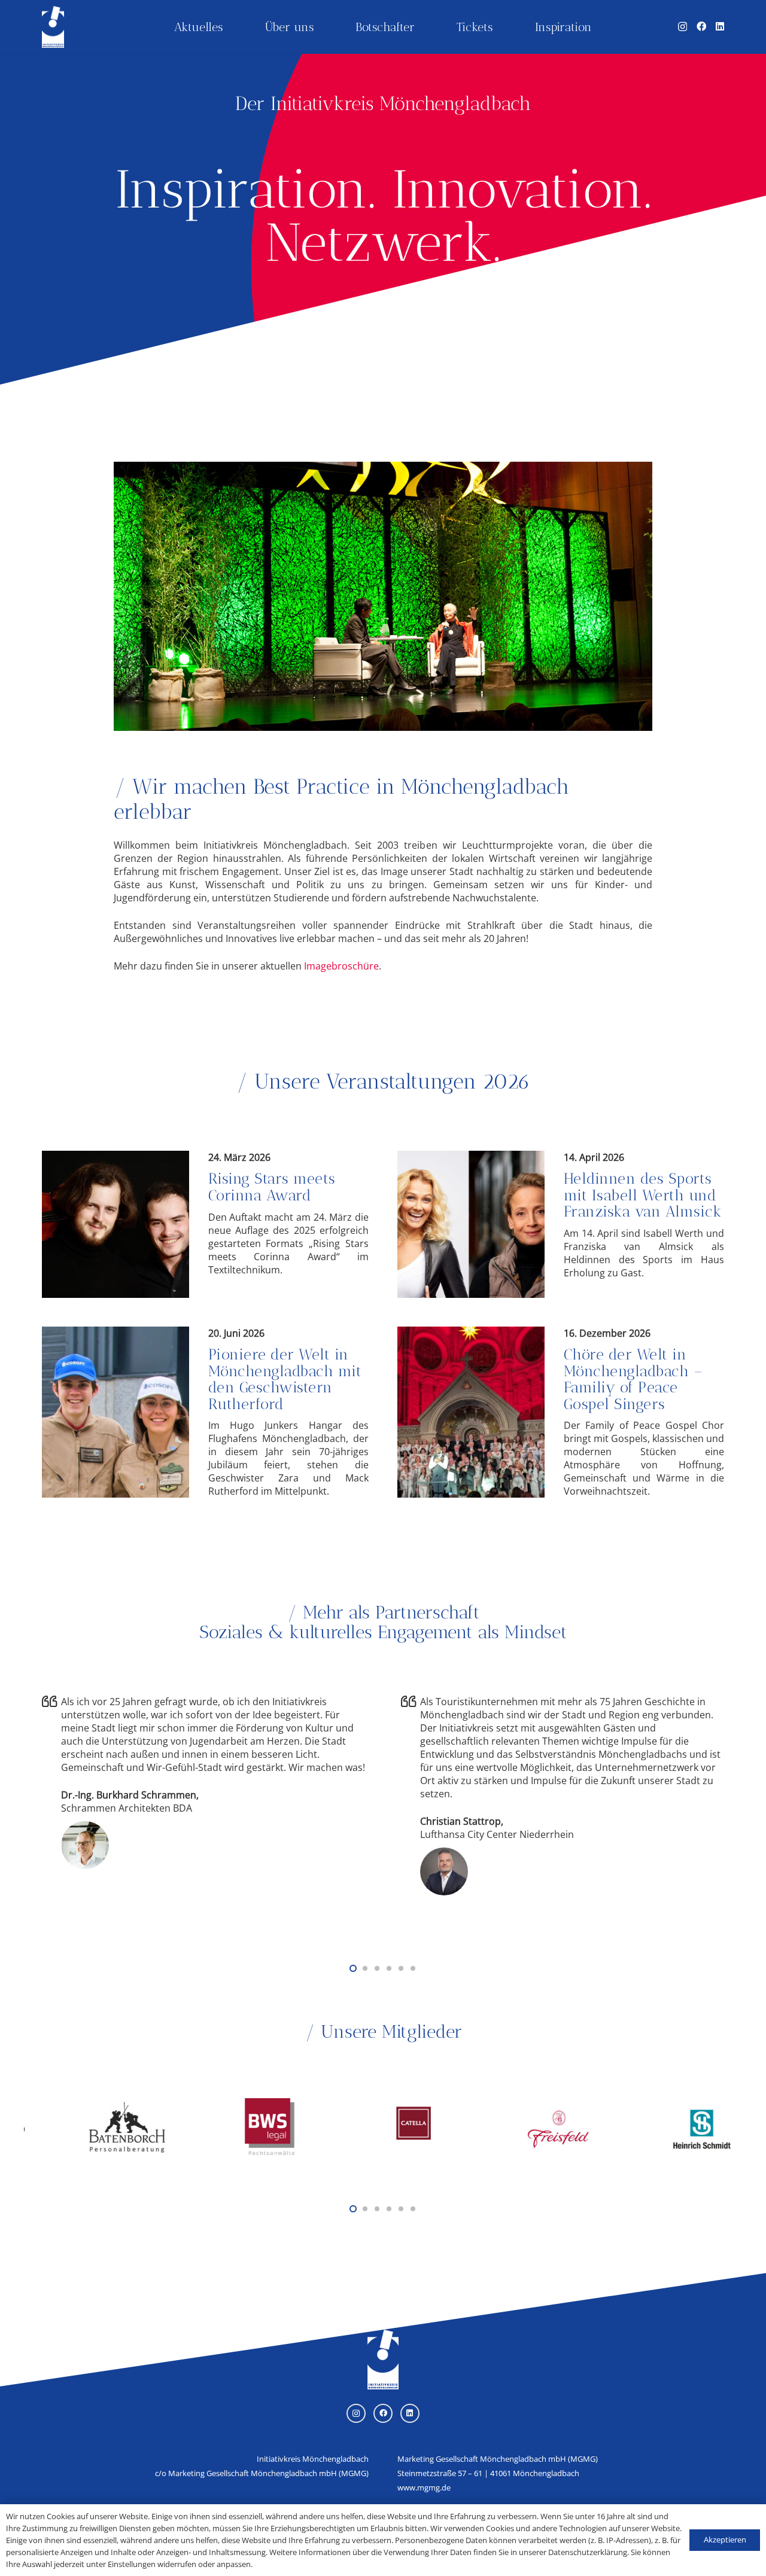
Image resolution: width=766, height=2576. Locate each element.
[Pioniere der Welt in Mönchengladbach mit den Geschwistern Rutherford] (205, 1412)
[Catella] (351, 2101)
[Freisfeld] (494, 2101)
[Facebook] (701, 26)
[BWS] (207, 2101)
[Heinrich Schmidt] (638, 2101)
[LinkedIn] (720, 26)
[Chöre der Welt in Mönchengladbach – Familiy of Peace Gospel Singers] (561, 1412)
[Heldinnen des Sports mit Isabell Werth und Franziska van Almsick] (561, 1224)
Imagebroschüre (341, 966)
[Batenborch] (63, 2101)
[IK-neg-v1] (53, 27)
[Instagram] (683, 27)
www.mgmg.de (424, 2487)
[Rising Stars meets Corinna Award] (205, 1224)
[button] (353, 1968)
